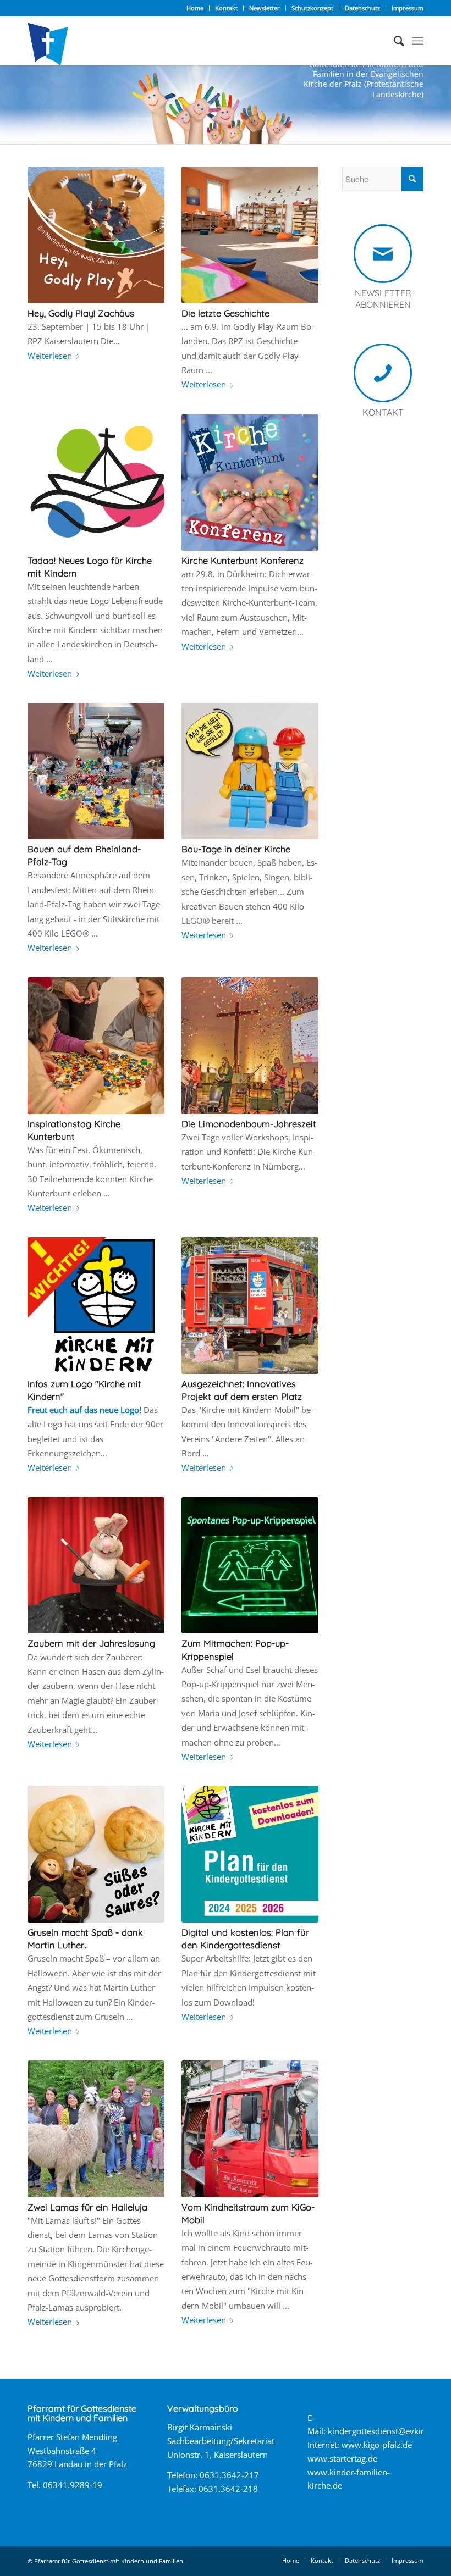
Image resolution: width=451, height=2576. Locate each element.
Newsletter (265, 8)
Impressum (408, 8)
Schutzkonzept (312, 8)
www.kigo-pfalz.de (377, 2445)
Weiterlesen (50, 356)
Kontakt (226, 8)
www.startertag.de (342, 2458)
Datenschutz (362, 8)
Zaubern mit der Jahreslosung (91, 1643)
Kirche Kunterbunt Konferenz (243, 560)
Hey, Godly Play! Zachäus (81, 313)
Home (195, 8)
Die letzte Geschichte (226, 313)
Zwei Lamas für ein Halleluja (87, 2207)
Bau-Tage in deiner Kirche (236, 849)
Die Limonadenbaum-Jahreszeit (249, 1124)
